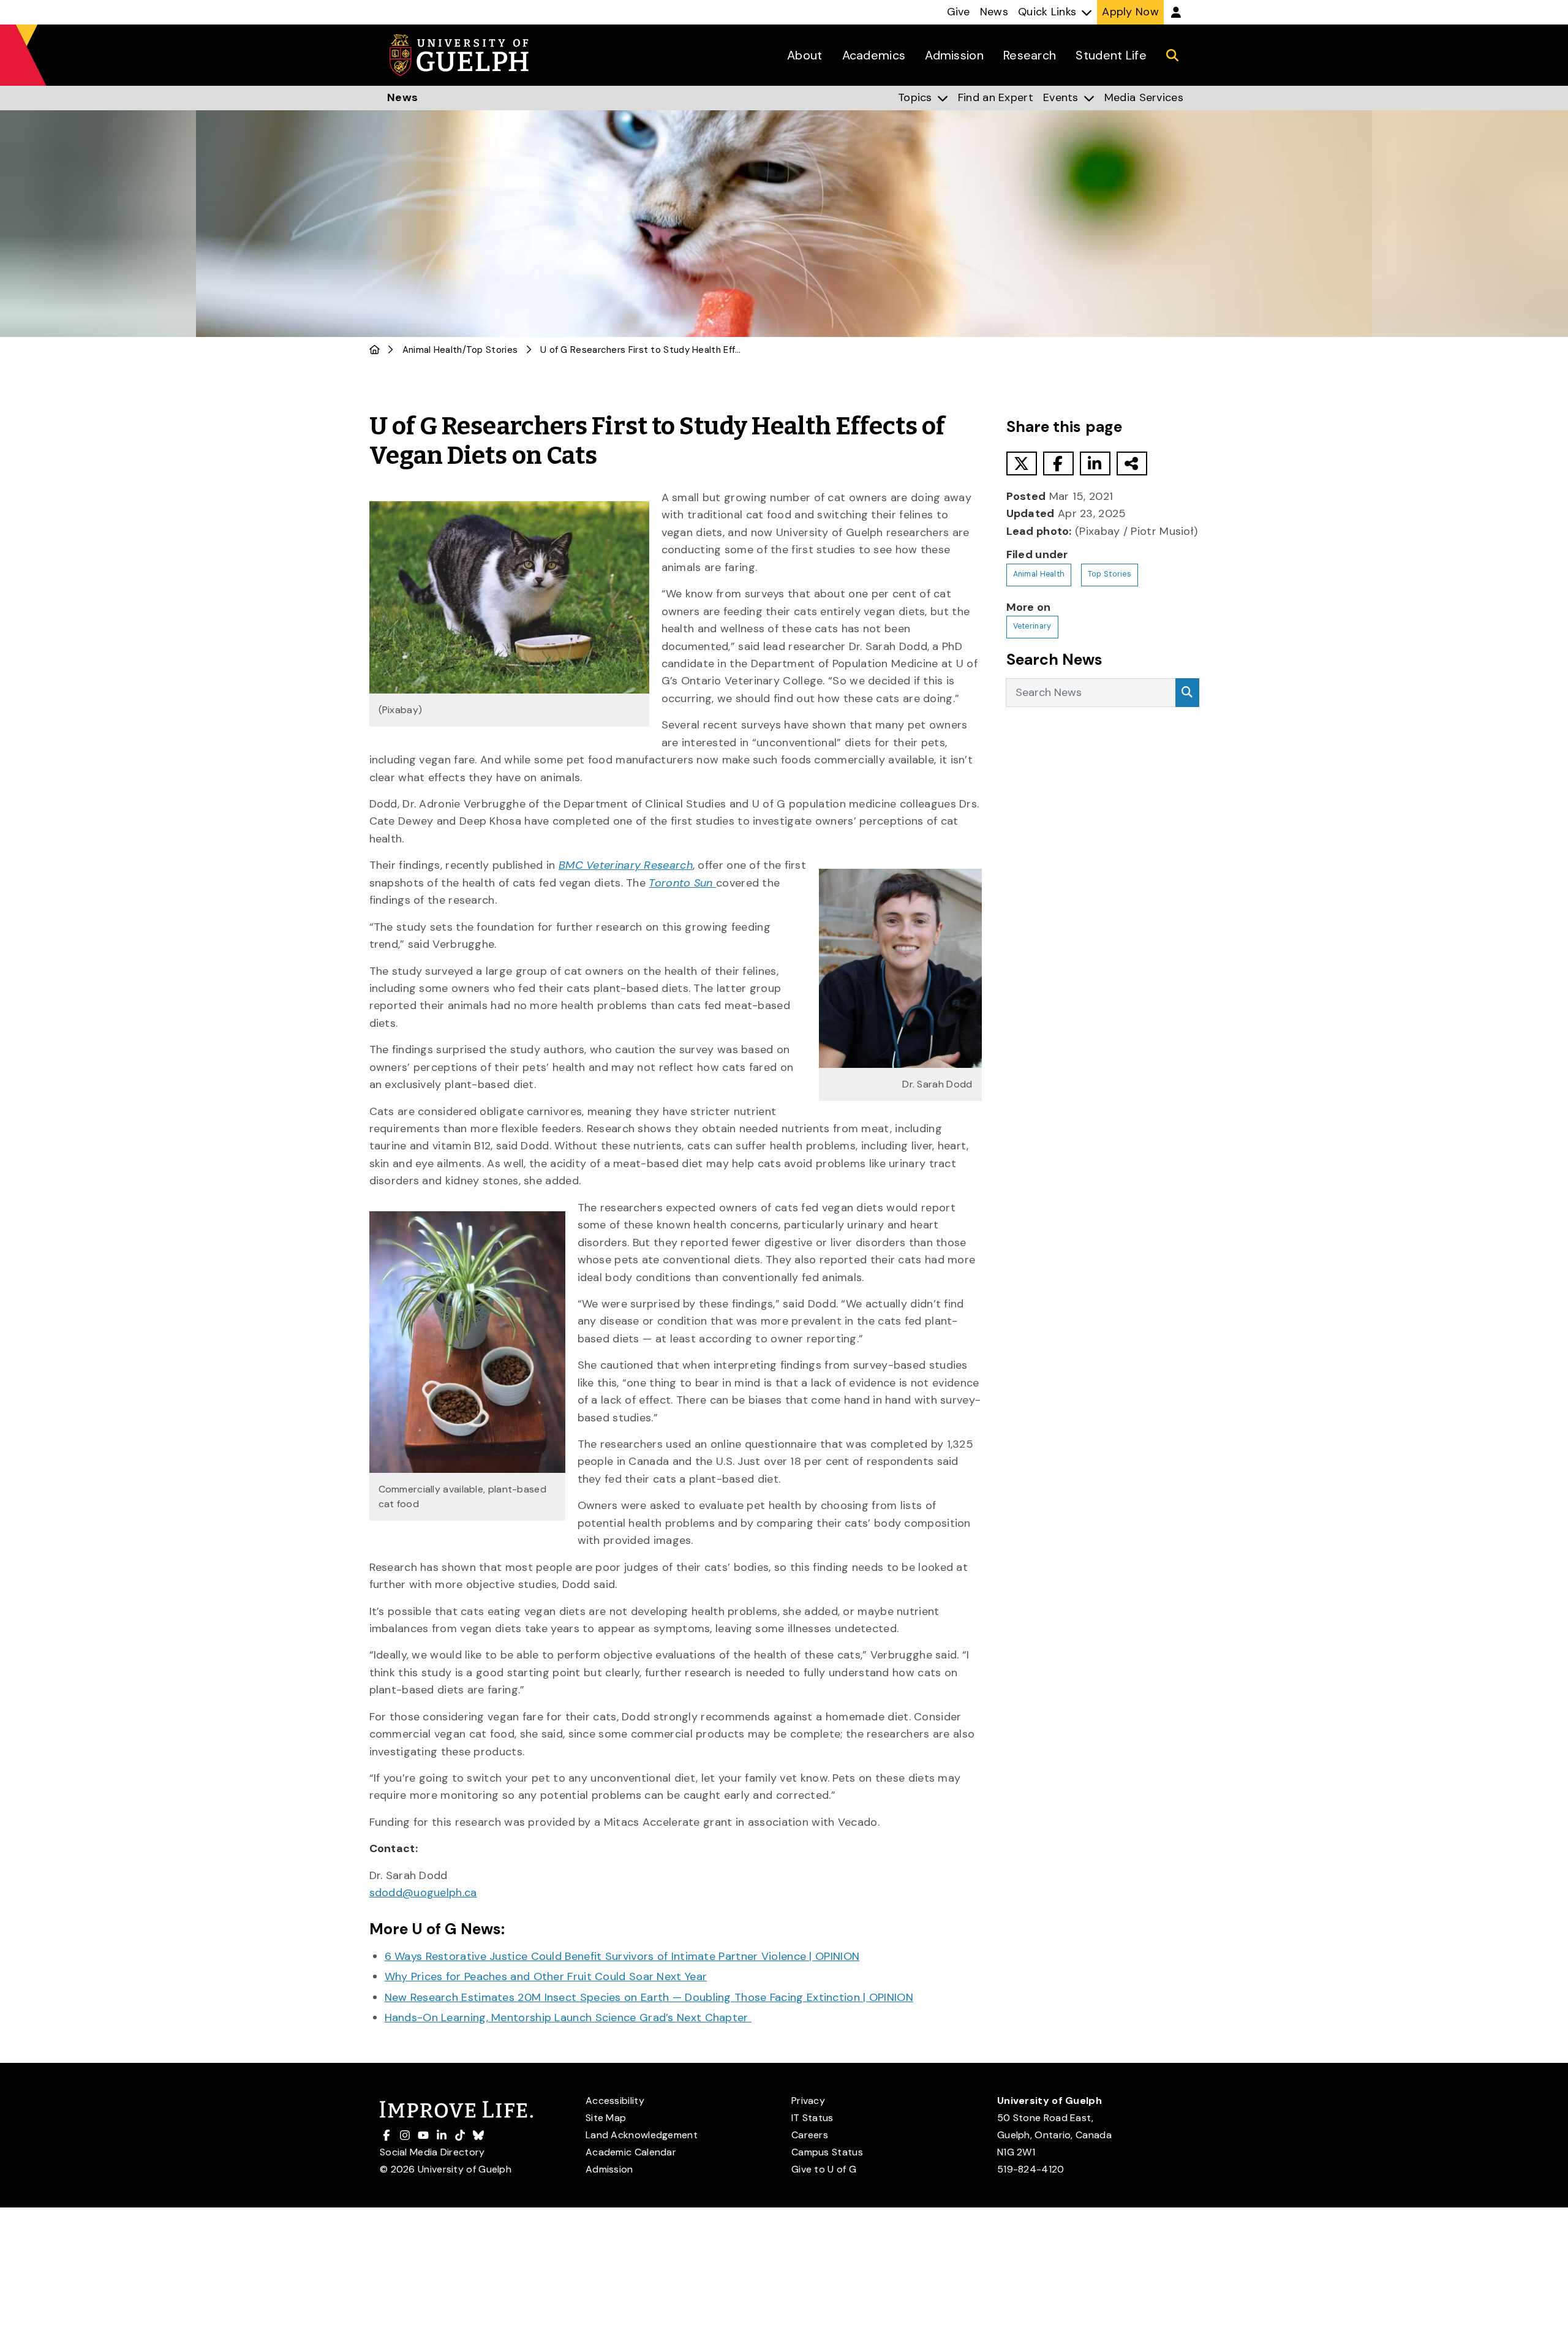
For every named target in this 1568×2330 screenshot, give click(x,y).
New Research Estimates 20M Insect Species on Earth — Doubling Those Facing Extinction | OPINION (649, 1997)
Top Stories (492, 350)
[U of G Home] (375, 350)
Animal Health (432, 350)
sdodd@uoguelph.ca (423, 1893)
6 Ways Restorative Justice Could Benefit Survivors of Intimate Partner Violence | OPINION (622, 1956)
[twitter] (1022, 463)
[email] (1132, 463)
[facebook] (1058, 463)
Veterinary (1032, 626)
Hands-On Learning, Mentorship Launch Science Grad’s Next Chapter (568, 2018)
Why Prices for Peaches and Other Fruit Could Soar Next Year (546, 1976)
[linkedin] (1095, 463)
